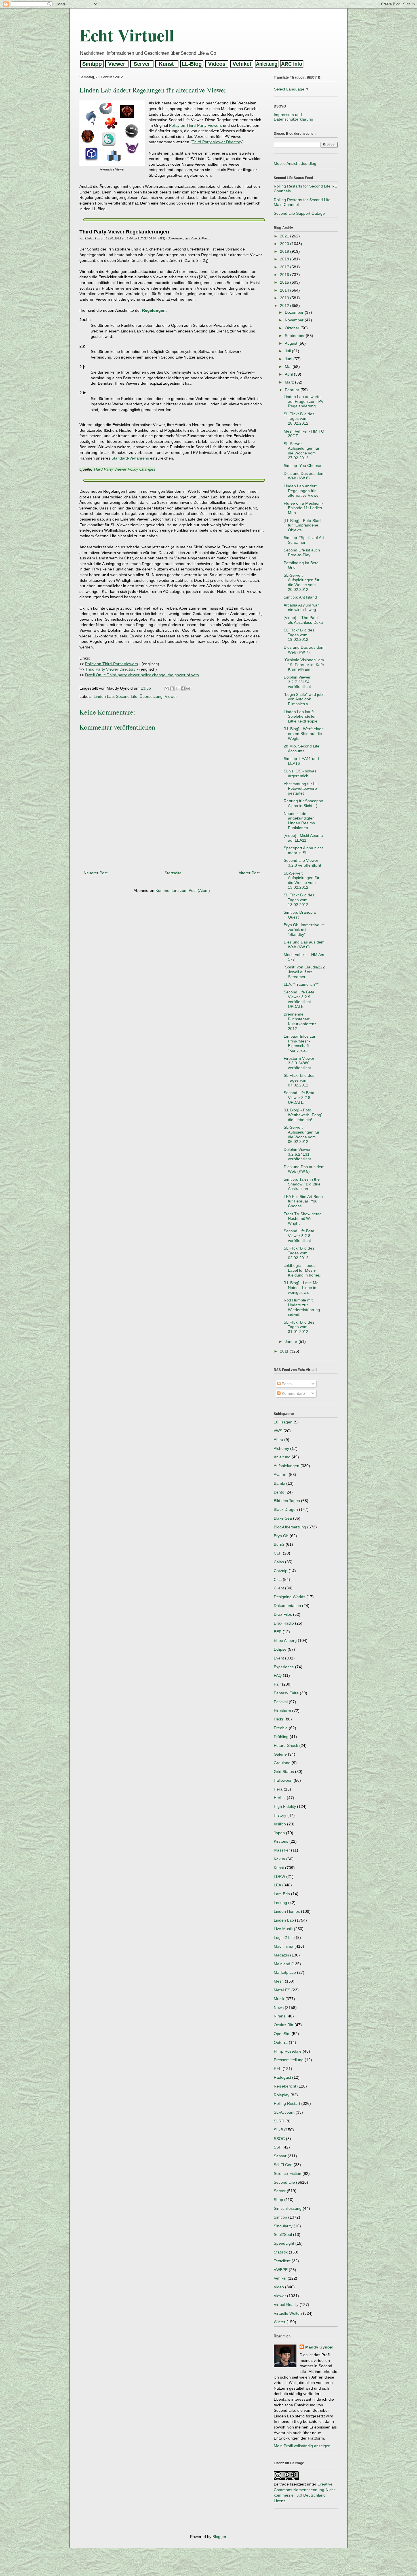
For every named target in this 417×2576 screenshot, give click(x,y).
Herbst (280, 1798)
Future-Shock (286, 1745)
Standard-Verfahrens (130, 458)
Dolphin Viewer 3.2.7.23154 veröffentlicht (297, 682)
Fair (277, 1684)
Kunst (279, 1868)
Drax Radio (284, 1623)
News (279, 2008)
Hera (278, 1789)
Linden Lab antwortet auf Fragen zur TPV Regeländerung (304, 401)
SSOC (279, 2139)
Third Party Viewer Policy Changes (124, 469)
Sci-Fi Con (283, 2165)
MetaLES (282, 1990)
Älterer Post (249, 873)
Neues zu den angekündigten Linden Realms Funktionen (299, 821)
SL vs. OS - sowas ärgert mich (300, 773)
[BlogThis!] (172, 688)
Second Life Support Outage (299, 213)
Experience (284, 1667)
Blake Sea (283, 1518)
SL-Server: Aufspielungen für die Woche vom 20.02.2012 (302, 582)
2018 (285, 259)
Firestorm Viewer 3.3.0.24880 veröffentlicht (299, 1063)
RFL (278, 2069)
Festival (281, 1702)
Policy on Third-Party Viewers (195, 125)
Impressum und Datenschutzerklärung (293, 117)
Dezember (295, 312)
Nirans (280, 2016)
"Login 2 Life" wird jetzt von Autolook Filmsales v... (304, 699)
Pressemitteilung (289, 2060)
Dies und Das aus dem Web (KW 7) (304, 650)
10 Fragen (283, 1422)
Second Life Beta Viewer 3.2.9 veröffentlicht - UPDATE (299, 999)
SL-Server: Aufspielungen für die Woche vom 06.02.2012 (302, 1134)
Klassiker (282, 1850)
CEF (278, 1553)
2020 (285, 244)
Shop (278, 2200)
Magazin (281, 1955)
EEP (278, 1632)
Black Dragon (286, 1509)
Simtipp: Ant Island (300, 597)
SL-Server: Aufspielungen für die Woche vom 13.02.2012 (302, 880)
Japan (279, 1833)
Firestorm (282, 1711)
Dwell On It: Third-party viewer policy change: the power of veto (142, 675)
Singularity (283, 2226)
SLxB (278, 2130)
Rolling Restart (287, 2103)
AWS (278, 1431)
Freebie (281, 1728)
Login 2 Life (284, 1937)
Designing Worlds (289, 1597)
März (290, 382)
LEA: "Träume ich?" (301, 984)
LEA (277, 1885)
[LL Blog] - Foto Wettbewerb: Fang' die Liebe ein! (303, 1115)
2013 (285, 298)
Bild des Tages (287, 1501)
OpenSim (282, 2034)
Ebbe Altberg (285, 1640)
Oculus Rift (284, 2025)
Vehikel (280, 2278)
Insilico (280, 1824)
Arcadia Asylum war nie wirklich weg (301, 607)
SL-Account (284, 2112)
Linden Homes (287, 1911)
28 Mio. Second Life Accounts (302, 748)
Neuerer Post (96, 873)
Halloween (283, 1780)
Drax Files (283, 1614)
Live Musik (283, 1929)
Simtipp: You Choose (302, 466)
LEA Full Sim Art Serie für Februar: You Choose (303, 1201)
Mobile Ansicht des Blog (295, 163)
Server (280, 2191)
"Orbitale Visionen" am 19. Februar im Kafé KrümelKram (304, 665)
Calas (279, 1562)
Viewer (171, 696)
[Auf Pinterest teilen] (188, 688)
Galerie (280, 1754)
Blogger (219, 2537)
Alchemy (281, 1448)
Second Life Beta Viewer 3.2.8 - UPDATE (299, 1098)
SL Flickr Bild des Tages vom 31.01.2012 (299, 1327)
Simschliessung (288, 2208)
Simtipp (280, 2217)
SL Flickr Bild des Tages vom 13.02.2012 (299, 900)
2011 (285, 1351)
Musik (279, 1999)
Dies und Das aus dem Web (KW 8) (304, 476)
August (292, 343)
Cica (278, 1579)
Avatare (281, 1475)
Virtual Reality (286, 2305)
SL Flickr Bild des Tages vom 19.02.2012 (299, 635)
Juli (288, 351)
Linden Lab (104, 696)
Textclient (282, 2261)
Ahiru (278, 1440)
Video (279, 2287)
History (280, 1815)
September (295, 336)
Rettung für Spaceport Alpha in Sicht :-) (304, 803)
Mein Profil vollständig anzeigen (302, 2446)
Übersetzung (151, 696)
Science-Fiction (288, 2173)
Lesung (280, 1903)
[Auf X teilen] (177, 688)
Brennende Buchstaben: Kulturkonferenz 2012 (300, 1021)
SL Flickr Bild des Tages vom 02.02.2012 (299, 1253)
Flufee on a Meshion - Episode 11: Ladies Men (303, 508)
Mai (289, 367)
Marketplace (285, 1972)
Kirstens (281, 1841)
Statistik (281, 2252)
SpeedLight (284, 2243)
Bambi (279, 1483)
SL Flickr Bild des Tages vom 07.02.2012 (299, 1080)
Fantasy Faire (286, 1693)
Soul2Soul (283, 2234)
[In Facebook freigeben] (183, 688)
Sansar (280, 2156)
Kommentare (293, 1393)
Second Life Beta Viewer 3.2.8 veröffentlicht (299, 1236)
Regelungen (154, 310)
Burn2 (279, 1544)
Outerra (281, 2042)
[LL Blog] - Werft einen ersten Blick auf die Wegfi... (304, 734)
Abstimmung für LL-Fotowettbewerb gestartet (301, 789)
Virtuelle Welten (288, 2313)
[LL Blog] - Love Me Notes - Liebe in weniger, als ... (301, 1288)
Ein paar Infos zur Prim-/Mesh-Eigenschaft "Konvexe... (300, 1043)
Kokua (279, 1859)
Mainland (282, 1964)
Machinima (284, 1946)
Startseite (173, 873)
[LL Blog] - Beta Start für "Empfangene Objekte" (302, 525)
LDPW (279, 1876)
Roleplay (282, 2095)
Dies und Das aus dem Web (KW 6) (304, 944)
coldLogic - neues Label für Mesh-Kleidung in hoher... (303, 1270)
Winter (280, 2322)
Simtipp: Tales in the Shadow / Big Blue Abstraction (302, 1184)
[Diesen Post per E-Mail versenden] (167, 688)
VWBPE (281, 2270)
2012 (285, 306)
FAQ (278, 1675)
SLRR (279, 2121)
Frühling (281, 1737)
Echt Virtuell (127, 35)
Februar (293, 390)
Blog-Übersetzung (290, 1527)
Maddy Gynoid (319, 2347)
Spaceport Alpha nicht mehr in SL (303, 850)
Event (279, 1658)
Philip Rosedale (288, 2051)
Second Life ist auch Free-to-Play (302, 552)
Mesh (279, 1981)
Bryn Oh (281, 1536)
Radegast (282, 2077)
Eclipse (280, 1649)
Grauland (282, 1763)
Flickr (279, 1719)
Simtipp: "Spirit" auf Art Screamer (304, 540)
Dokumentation (287, 1606)
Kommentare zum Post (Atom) (183, 890)
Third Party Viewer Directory (217, 142)
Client (279, 1588)
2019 (285, 251)
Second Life (127, 696)
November (295, 320)
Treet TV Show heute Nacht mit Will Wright (303, 1219)
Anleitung (282, 1457)
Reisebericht (285, 2086)
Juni (289, 359)
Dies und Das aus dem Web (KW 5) (304, 1169)
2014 (285, 290)
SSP (278, 2147)
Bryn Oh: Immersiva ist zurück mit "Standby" (304, 930)
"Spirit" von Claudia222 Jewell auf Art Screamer (304, 972)
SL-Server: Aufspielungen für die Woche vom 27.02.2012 (302, 451)
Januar (292, 1341)
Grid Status (284, 1772)
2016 (285, 275)
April (289, 374)
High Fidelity (285, 1806)
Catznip (281, 1571)
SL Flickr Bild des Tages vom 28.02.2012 (299, 419)
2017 (285, 267)
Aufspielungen (287, 1466)
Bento (279, 1492)
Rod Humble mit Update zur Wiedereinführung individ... (302, 1307)
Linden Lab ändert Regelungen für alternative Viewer (302, 491)
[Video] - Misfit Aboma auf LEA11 (303, 838)
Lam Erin (282, 1894)
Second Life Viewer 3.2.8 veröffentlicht (302, 863)
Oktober (293, 328)
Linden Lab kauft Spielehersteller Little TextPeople (301, 717)
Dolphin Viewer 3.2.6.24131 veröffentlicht (297, 1154)
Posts (286, 1384)
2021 (285, 236)
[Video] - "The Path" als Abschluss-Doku (303, 620)
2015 (285, 282)
